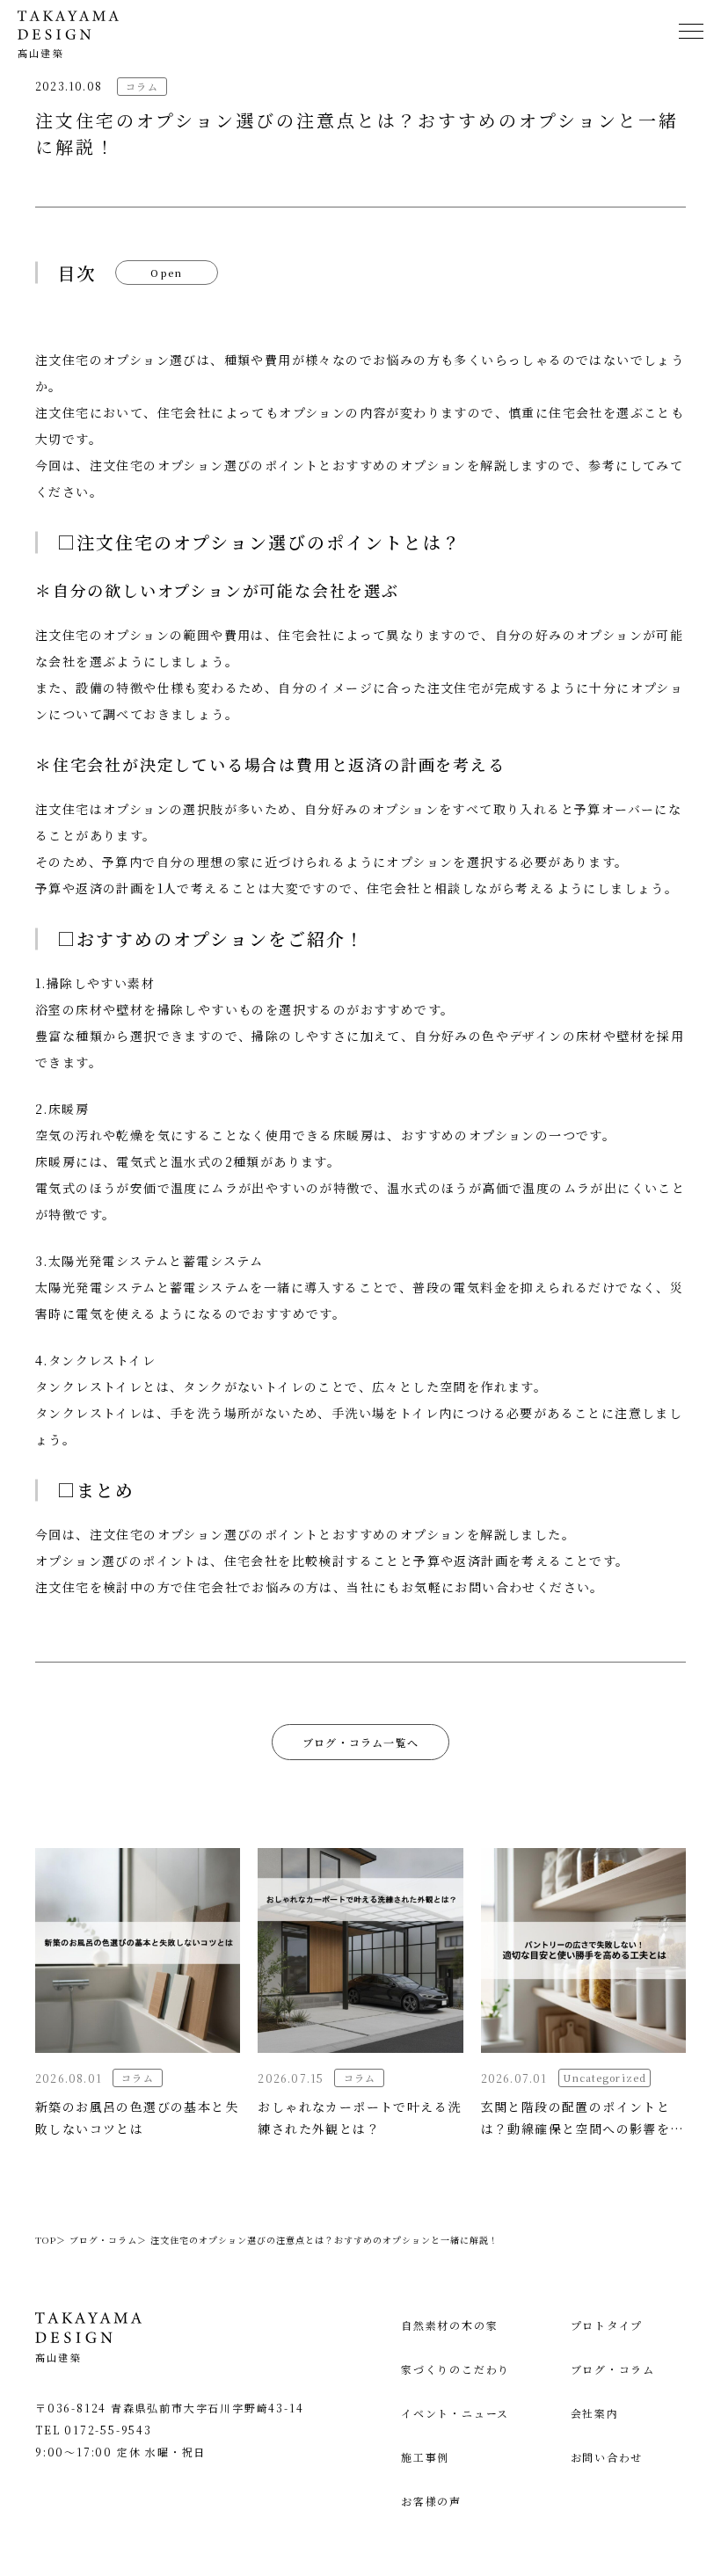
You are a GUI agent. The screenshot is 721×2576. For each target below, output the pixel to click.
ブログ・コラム (613, 2369)
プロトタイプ (607, 2325)
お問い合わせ (607, 2457)
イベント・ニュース (455, 2413)
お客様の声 (431, 2501)
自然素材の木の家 (449, 2325)
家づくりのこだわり (455, 2369)
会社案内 (595, 2413)
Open (167, 273)
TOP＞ (51, 2240)
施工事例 (425, 2457)
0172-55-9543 (108, 2430)
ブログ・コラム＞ (108, 2240)
